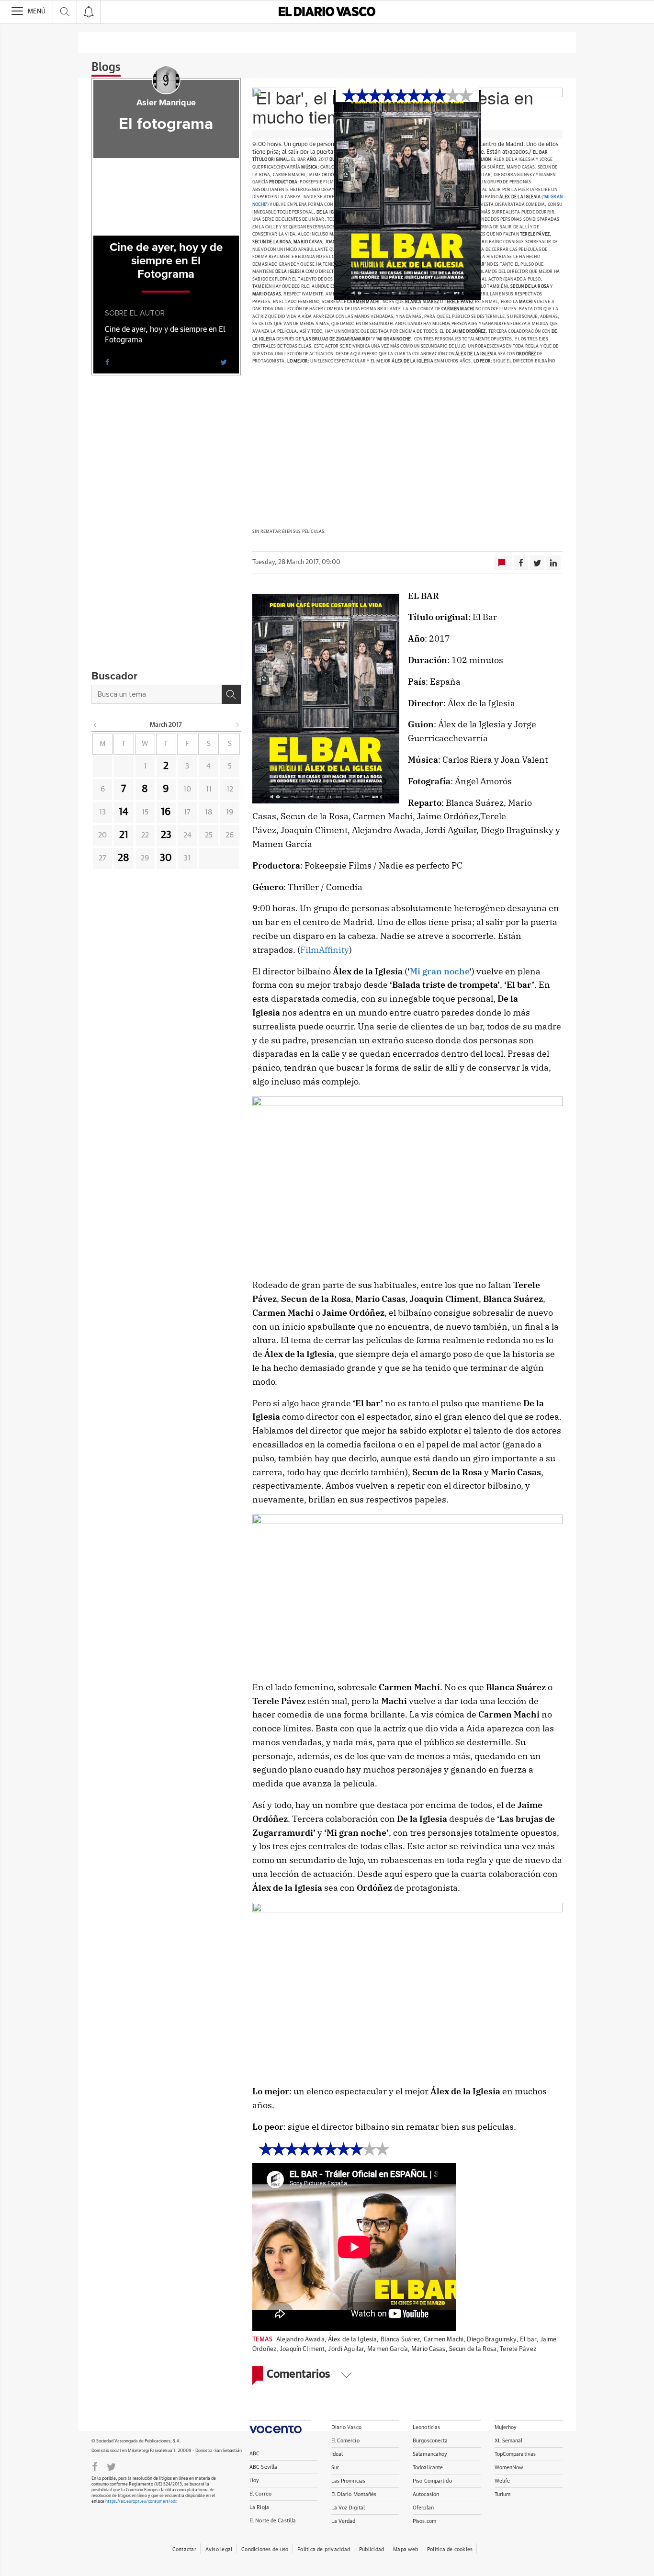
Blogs (106, 68)
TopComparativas (515, 2454)
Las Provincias (349, 2481)
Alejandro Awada (300, 2340)
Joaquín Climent (302, 2349)
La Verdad (344, 2521)
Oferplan (423, 2508)
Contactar (184, 2549)
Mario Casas (428, 2349)
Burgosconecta (430, 2441)
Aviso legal (219, 2549)
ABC (254, 2454)
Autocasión (426, 2494)
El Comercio (345, 2441)
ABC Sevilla (263, 2467)
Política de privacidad (324, 2549)
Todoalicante (428, 2468)
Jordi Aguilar (346, 2349)
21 (124, 835)
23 (166, 835)
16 (166, 812)
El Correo (260, 2494)
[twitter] (224, 362)
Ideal (337, 2454)
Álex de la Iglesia (352, 2340)
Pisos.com (424, 2521)
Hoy (254, 2480)
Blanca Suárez (400, 2340)
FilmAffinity (325, 950)
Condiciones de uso (265, 2549)
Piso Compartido (432, 2481)
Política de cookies (450, 2549)
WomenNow (509, 2468)
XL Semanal (509, 2441)
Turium (503, 2494)
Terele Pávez (518, 2349)
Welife (502, 2481)
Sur (335, 2468)
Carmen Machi (444, 2340)
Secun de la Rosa (473, 2349)
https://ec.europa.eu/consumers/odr (141, 2502)
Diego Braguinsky (491, 2340)
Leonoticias (426, 2427)
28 (124, 858)
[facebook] (107, 362)
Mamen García (388, 2349)
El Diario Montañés (354, 2494)
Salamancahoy (430, 2454)
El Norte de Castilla (273, 2521)
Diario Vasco (346, 2427)
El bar (528, 2340)
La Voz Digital (348, 2508)
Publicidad (372, 2549)
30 (166, 858)
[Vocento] (280, 2427)
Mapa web (406, 2549)
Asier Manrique (166, 103)
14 (124, 812)
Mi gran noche (440, 971)
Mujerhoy (506, 2427)
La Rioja (259, 2507)
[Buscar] (231, 694)
